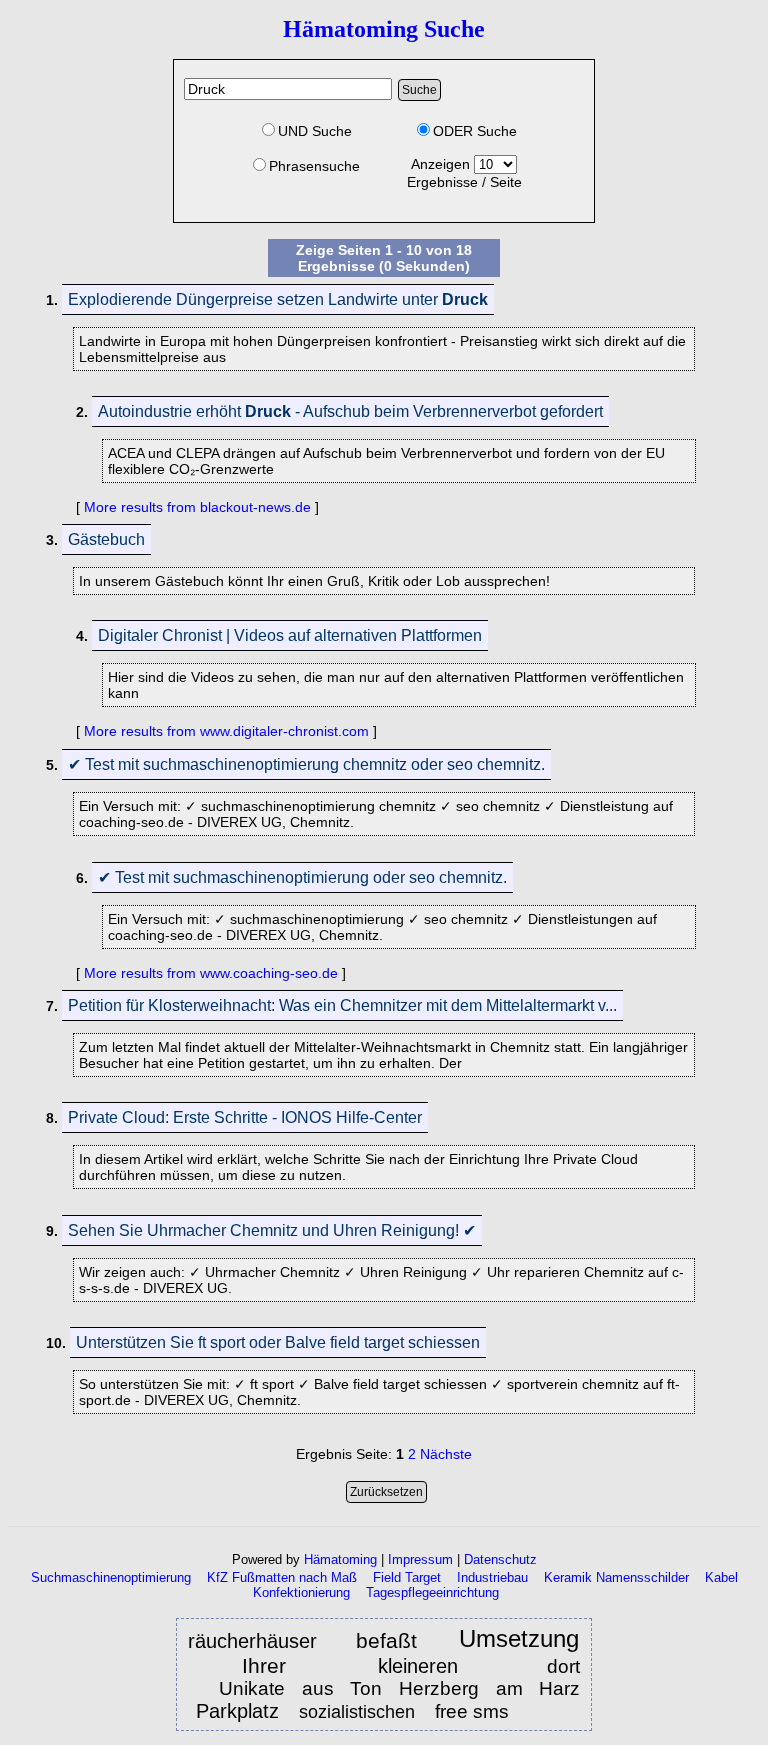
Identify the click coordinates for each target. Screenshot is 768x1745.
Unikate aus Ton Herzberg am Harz (399, 1688)
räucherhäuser (252, 1641)
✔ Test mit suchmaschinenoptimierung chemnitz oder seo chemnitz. (306, 764)
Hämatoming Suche (384, 29)
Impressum (420, 1559)
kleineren (418, 1666)
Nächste (446, 1454)
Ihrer (278, 1665)
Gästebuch (106, 539)
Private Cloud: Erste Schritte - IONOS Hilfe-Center (245, 1117)
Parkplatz (237, 1711)
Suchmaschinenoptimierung (111, 1577)
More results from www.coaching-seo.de (211, 973)
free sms (472, 1711)
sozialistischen (359, 1712)
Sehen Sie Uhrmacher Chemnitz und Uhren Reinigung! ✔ (272, 1230)
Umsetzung (519, 1639)
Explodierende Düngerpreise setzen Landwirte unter (278, 299)
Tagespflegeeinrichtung (432, 1592)
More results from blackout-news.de (197, 507)
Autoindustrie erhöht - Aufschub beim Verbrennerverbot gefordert (350, 411)
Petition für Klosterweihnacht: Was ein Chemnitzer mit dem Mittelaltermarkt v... (342, 1005)
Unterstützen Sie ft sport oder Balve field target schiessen (278, 1342)
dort (563, 1666)
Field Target (407, 1577)
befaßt (392, 1640)
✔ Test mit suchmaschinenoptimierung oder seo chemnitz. (302, 877)
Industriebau (492, 1577)
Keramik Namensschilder (616, 1577)
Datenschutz (500, 1559)
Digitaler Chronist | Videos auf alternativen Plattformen (290, 635)
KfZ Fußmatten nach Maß (282, 1577)
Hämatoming (340, 1559)
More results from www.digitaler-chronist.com (226, 731)
